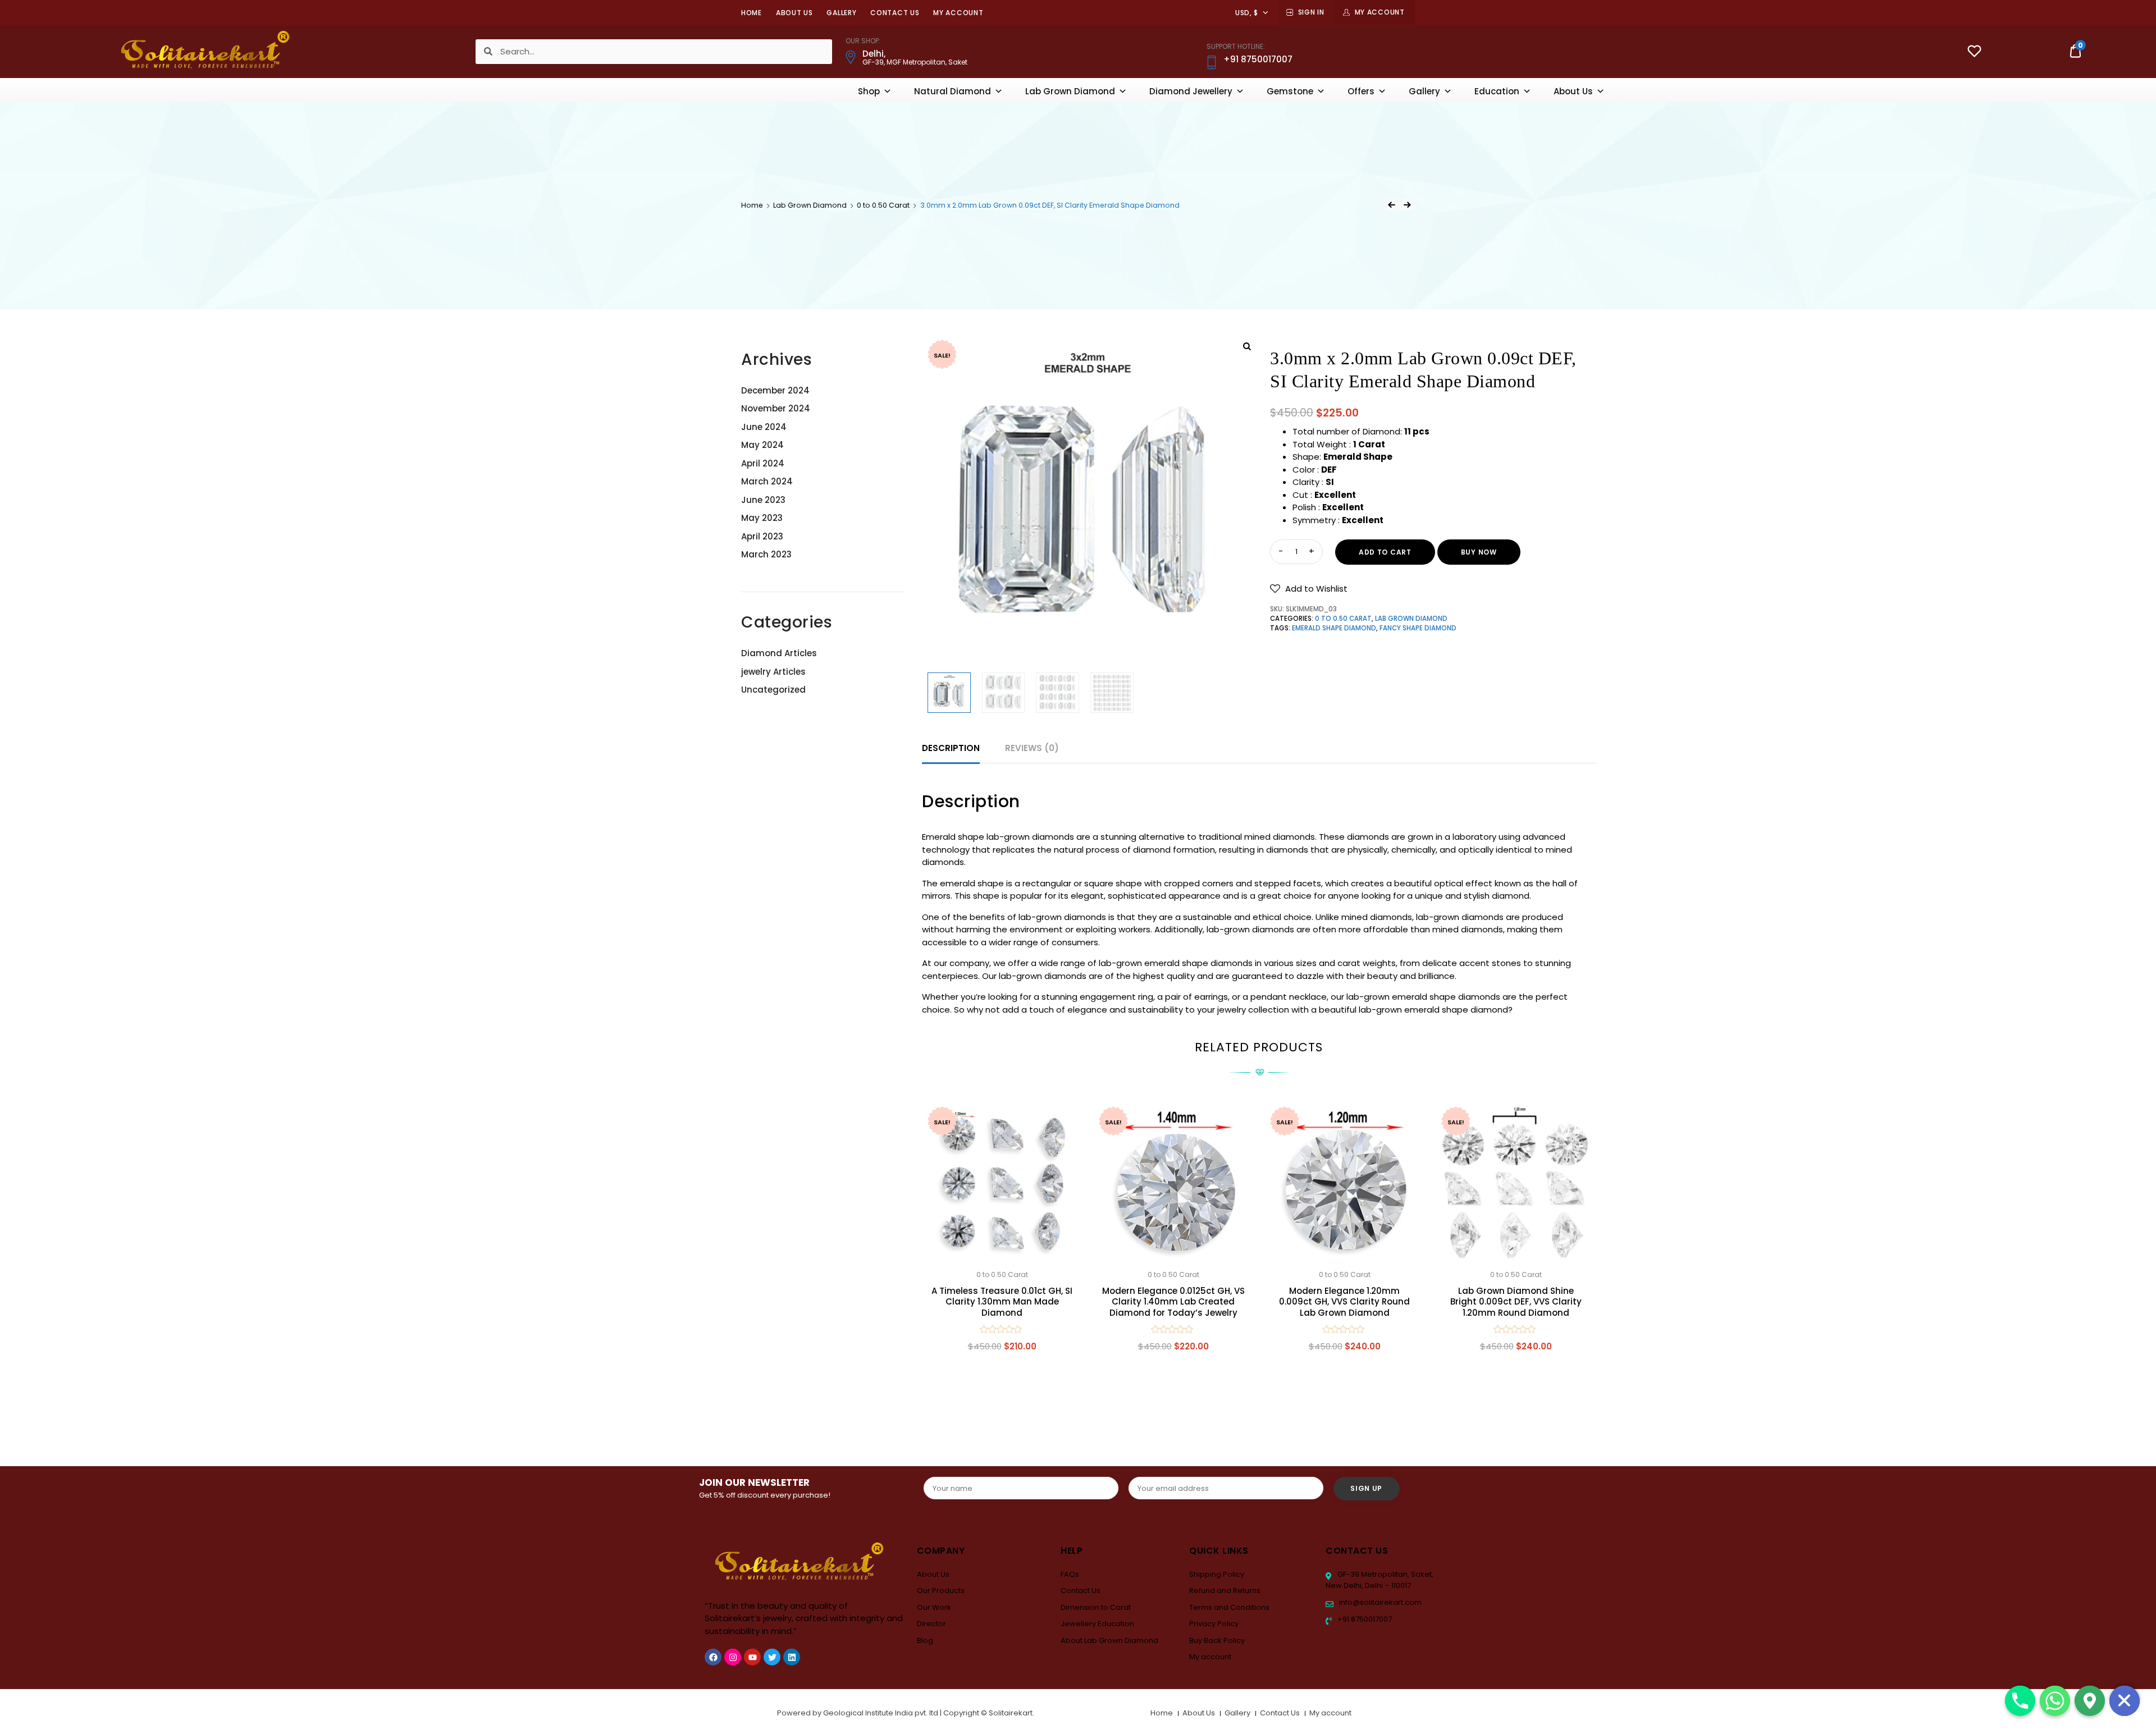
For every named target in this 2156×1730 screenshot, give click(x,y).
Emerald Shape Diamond (1334, 628)
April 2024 (763, 463)
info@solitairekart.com (1380, 1602)
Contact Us (895, 13)
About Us (794, 13)
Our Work (934, 1607)
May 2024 (762, 445)
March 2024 (767, 481)
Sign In (1311, 12)
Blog (925, 1640)
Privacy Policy (1214, 1624)
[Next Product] (1407, 205)
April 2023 (762, 536)
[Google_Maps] (2090, 1701)
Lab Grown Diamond (1070, 91)
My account (958, 13)
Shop (869, 91)
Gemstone (1290, 91)
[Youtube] (752, 1657)
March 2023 (766, 554)
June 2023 (763, 500)
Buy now (1479, 552)
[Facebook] (713, 1657)
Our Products (941, 1591)
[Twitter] (772, 1657)
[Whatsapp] (2055, 1701)
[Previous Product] (1391, 205)
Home (752, 13)
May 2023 (762, 518)
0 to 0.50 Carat (883, 205)
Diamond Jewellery (1191, 91)
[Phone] (2020, 1701)
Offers (1361, 91)
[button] (1309, 589)
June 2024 (764, 427)
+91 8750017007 (1364, 1619)
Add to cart (1385, 552)
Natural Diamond (953, 91)
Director (931, 1624)
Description (951, 748)
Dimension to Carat (1096, 1607)
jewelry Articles (773, 672)
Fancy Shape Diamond (1418, 628)
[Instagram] (733, 1657)
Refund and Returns (1225, 1591)
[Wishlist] (1974, 52)
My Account (1380, 12)
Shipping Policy (1217, 1574)
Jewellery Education (1097, 1624)
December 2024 (775, 390)
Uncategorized (773, 690)
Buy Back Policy (1217, 1640)
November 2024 (776, 408)
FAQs (1070, 1574)
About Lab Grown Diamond (1109, 1640)
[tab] (951, 749)
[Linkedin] (792, 1657)
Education (1497, 91)
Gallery (841, 13)
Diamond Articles (779, 653)
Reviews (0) (1032, 748)
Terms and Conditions (1229, 1607)
